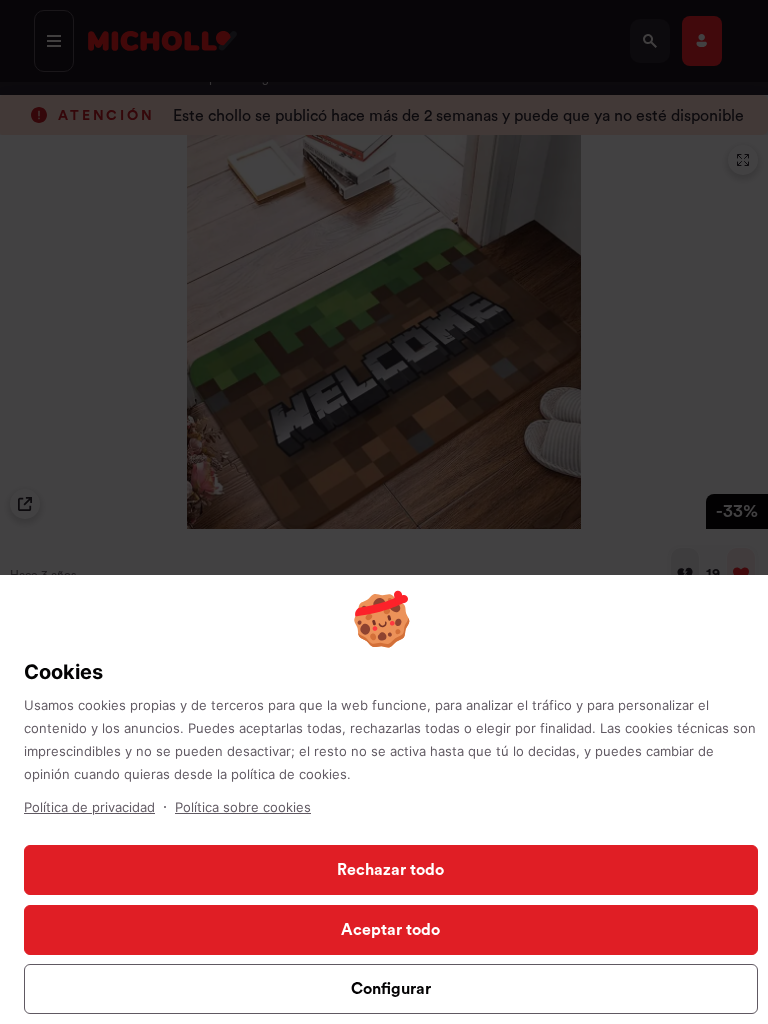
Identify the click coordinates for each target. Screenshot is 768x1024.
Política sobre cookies (243, 807)
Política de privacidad (89, 807)
